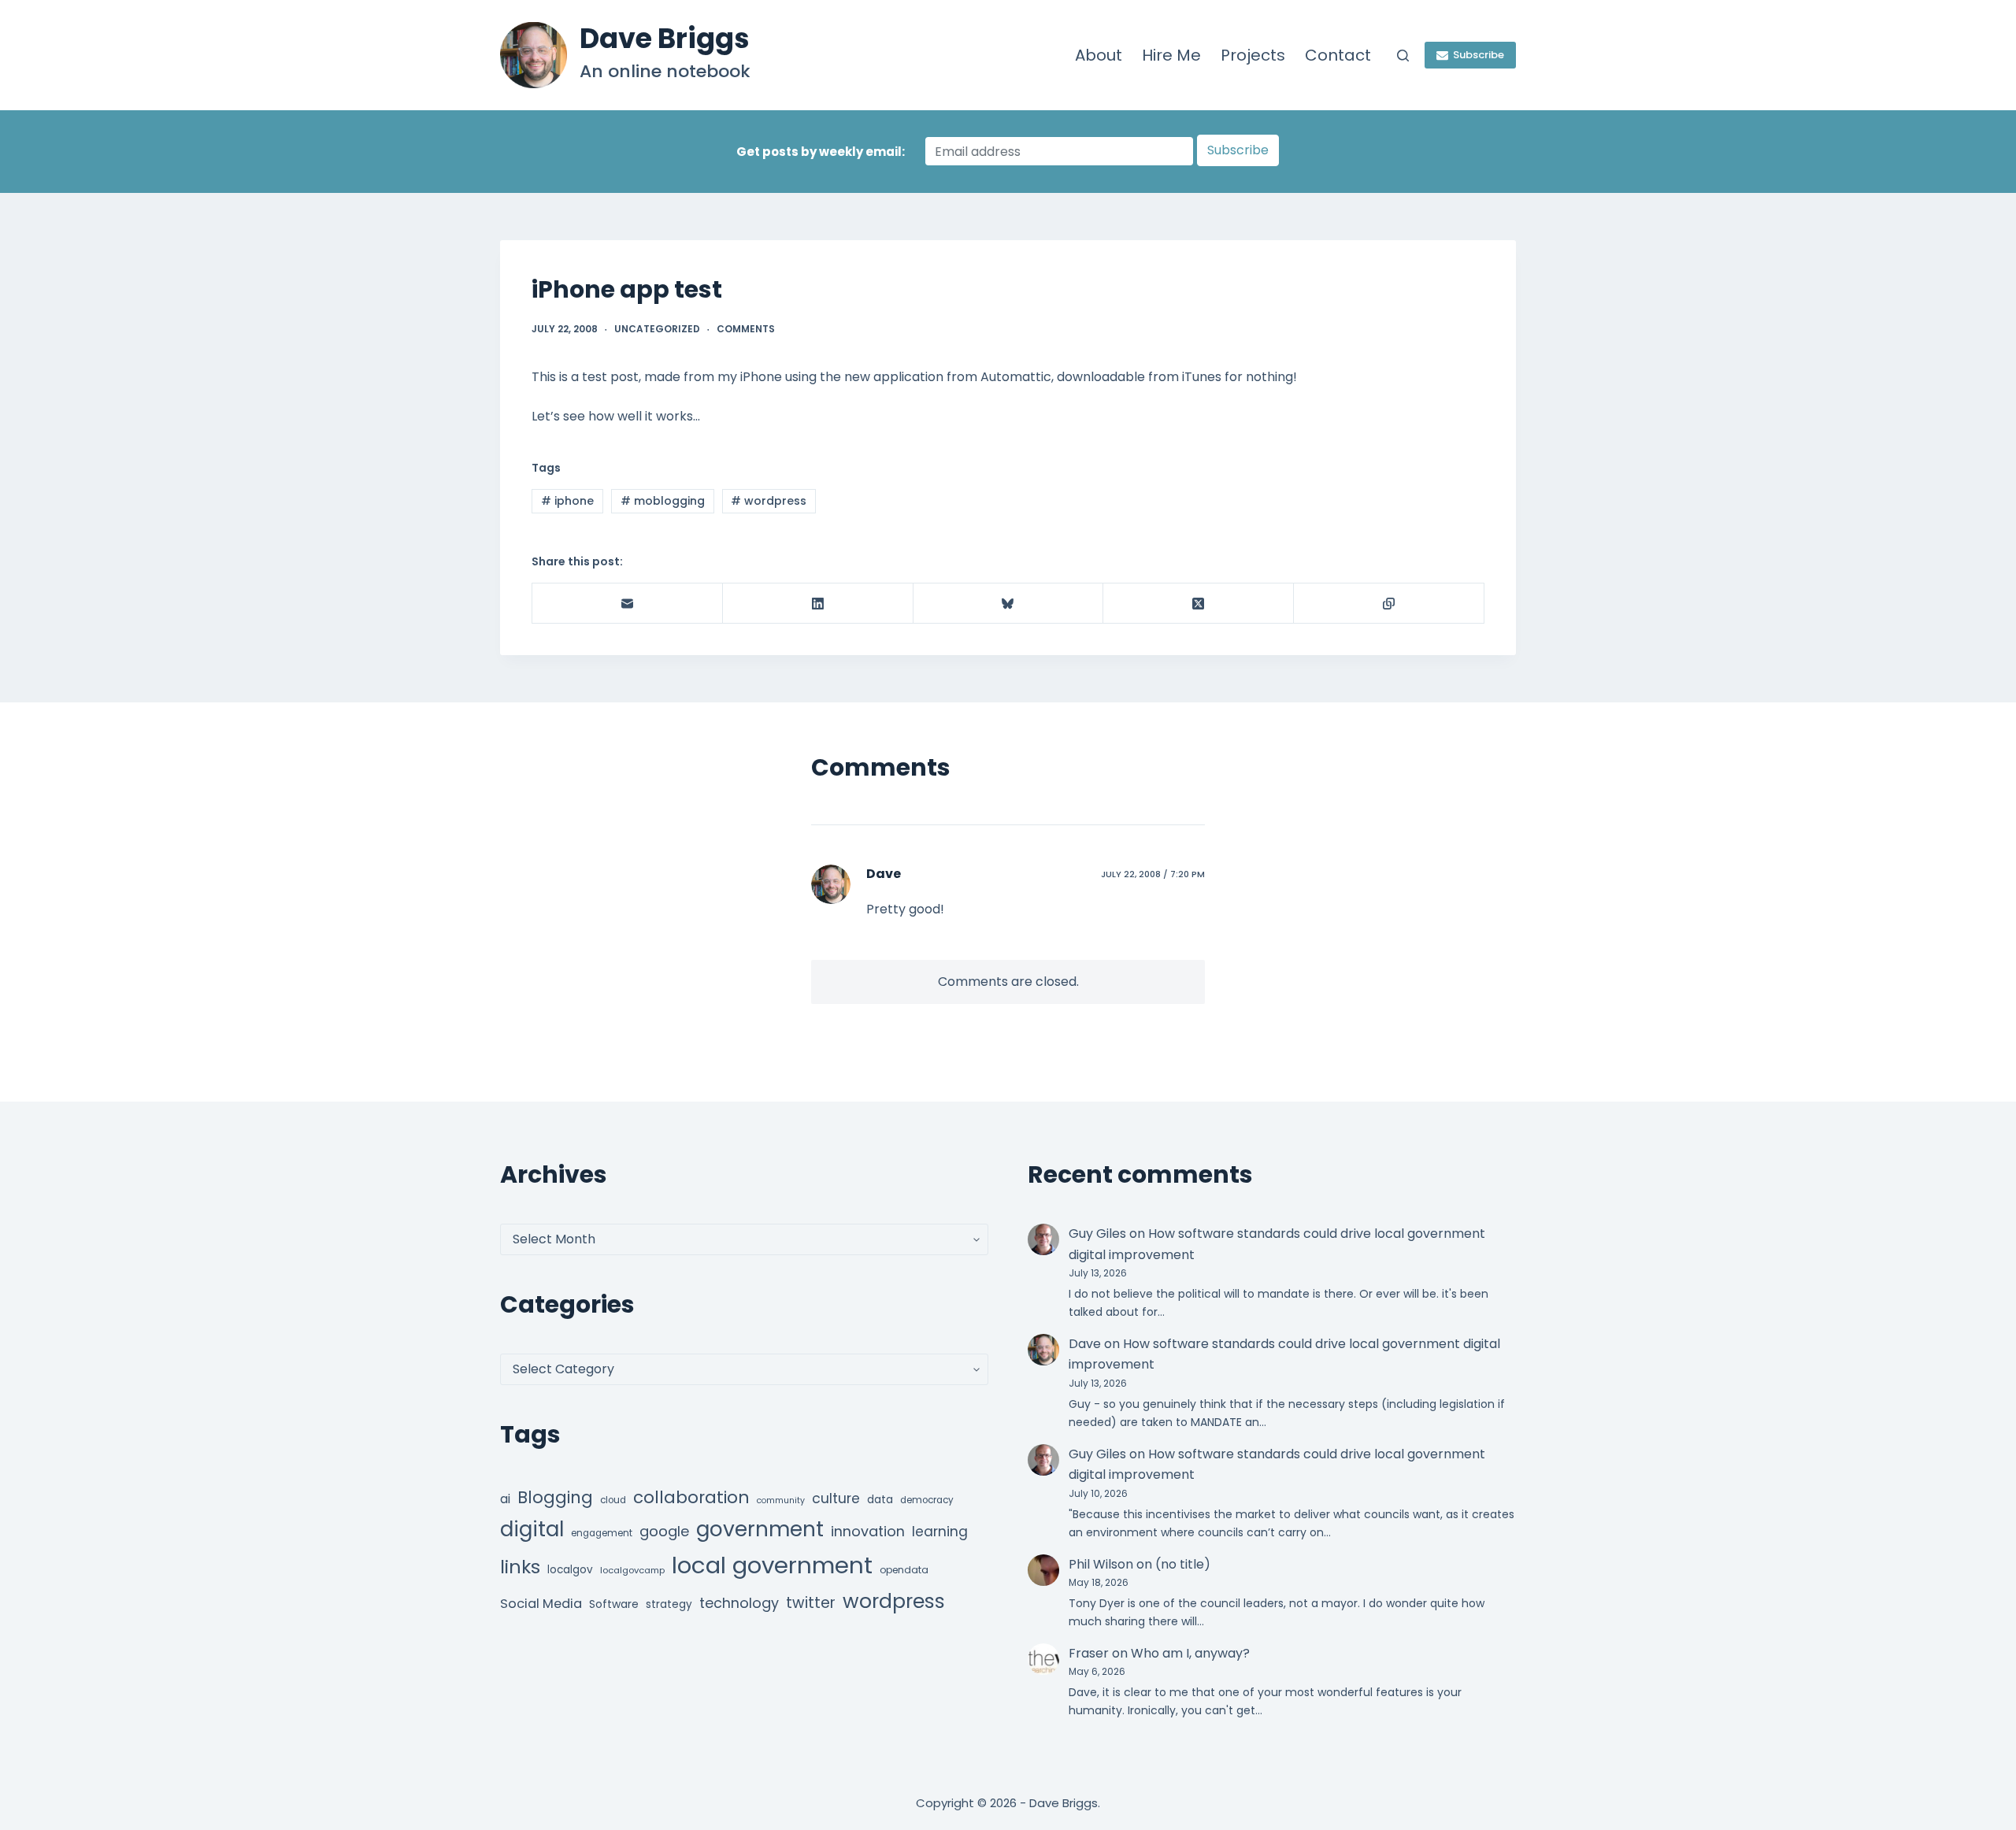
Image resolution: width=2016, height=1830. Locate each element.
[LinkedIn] (818, 604)
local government (772, 1565)
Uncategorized (657, 329)
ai (505, 1499)
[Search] (1403, 56)
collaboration (691, 1497)
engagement (602, 1533)
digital (532, 1529)
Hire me (1171, 55)
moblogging (663, 501)
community (781, 1500)
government (760, 1529)
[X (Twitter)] (1199, 604)
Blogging (555, 1497)
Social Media (541, 1604)
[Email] (628, 604)
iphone (567, 501)
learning (940, 1532)
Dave (884, 874)
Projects (1253, 55)
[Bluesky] (1009, 604)
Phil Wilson (1101, 1564)
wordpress (769, 501)
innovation (868, 1531)
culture (836, 1498)
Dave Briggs (665, 38)
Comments (746, 329)
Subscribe (1479, 55)
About (1099, 55)
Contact (1338, 55)
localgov (570, 1570)
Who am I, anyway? (1190, 1653)
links (520, 1567)
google (664, 1531)
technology (739, 1603)
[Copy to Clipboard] (1389, 604)
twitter (811, 1603)
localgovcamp (632, 1570)
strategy (669, 1604)
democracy (927, 1500)
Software (614, 1604)
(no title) (1183, 1564)
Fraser (1089, 1653)
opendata (904, 1570)
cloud (613, 1500)
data (880, 1500)
